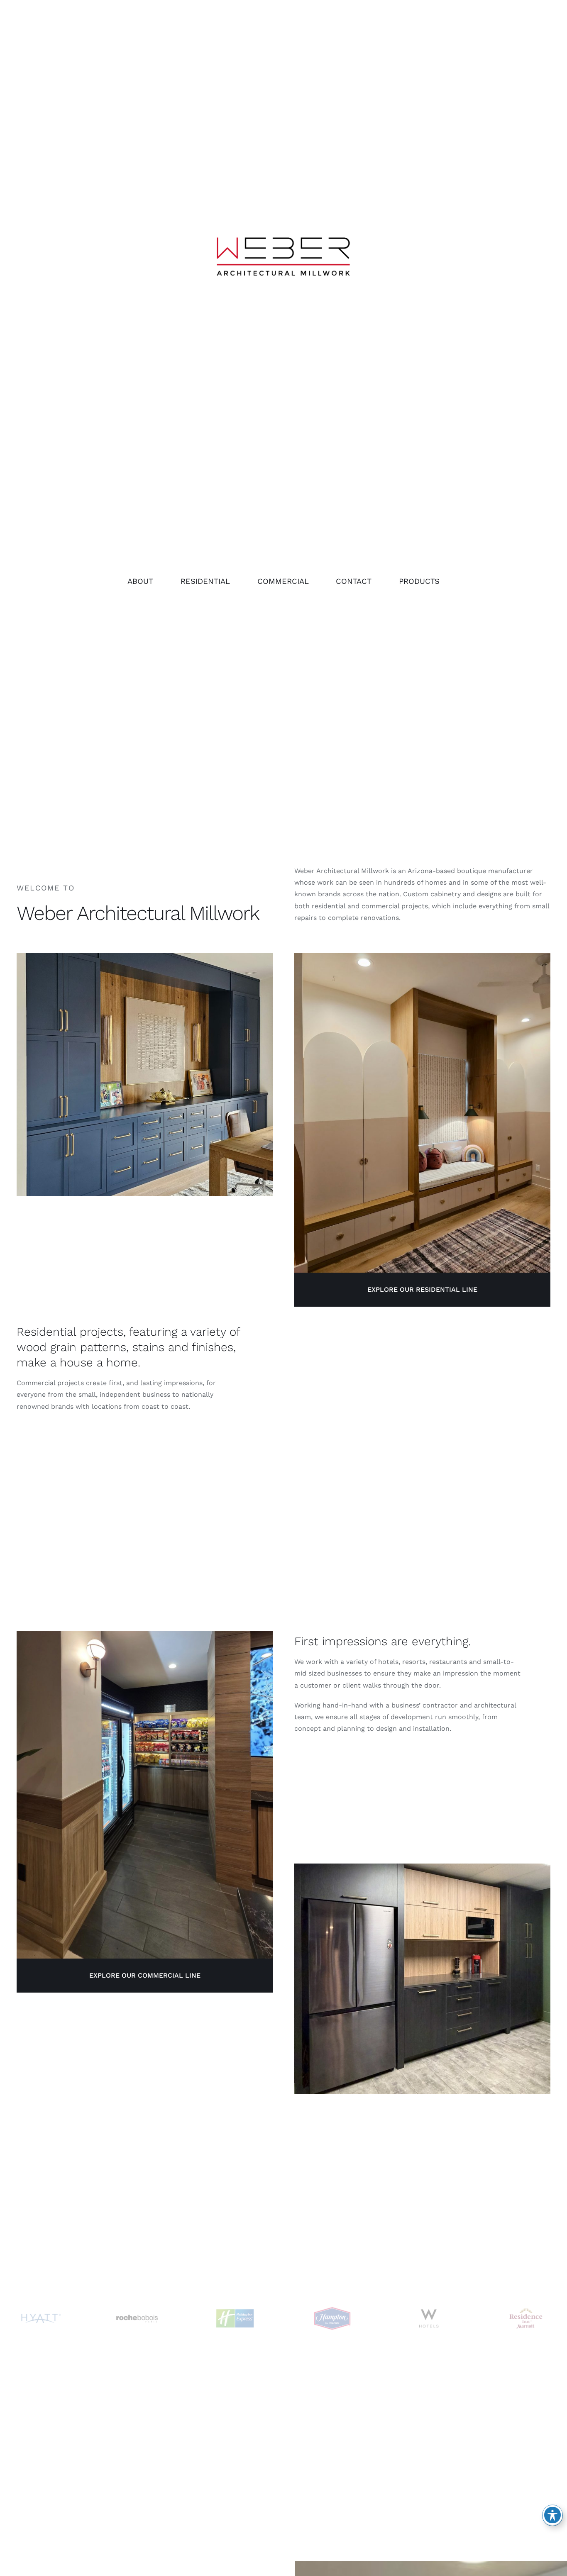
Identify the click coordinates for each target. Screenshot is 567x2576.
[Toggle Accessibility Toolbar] (552, 2515)
